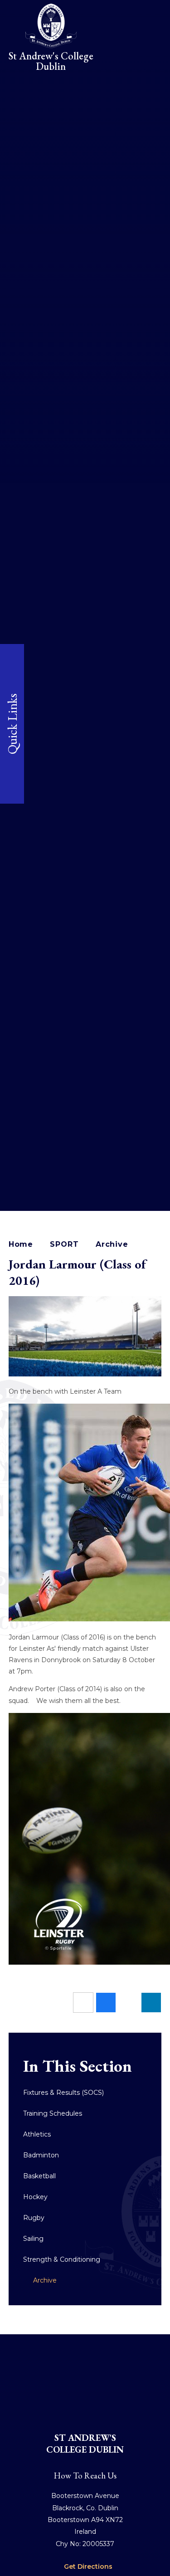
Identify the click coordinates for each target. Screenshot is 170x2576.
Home (21, 1244)
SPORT (64, 1244)
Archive (112, 1244)
